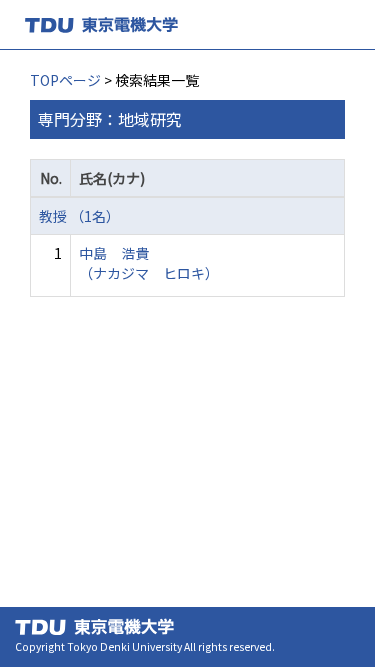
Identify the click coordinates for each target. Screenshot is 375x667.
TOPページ (65, 80)
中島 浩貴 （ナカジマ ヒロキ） (149, 263)
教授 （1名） (79, 216)
